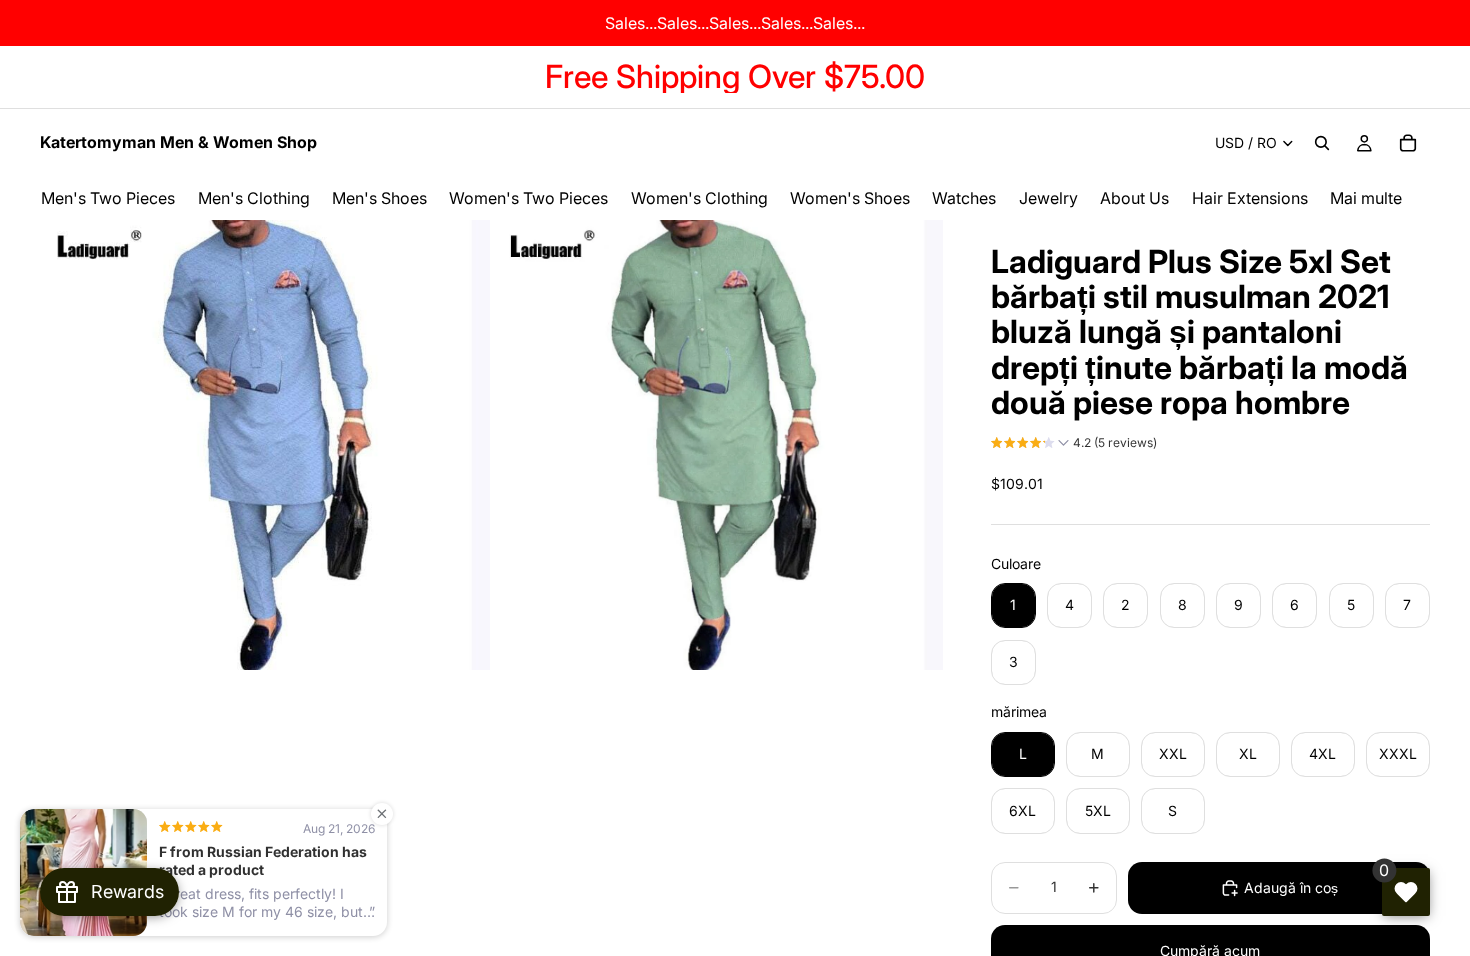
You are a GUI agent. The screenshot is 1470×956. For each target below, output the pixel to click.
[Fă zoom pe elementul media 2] (718, 445)
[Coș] (1408, 143)
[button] (1074, 445)
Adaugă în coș (1291, 887)
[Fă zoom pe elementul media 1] (265, 445)
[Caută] (1322, 143)
